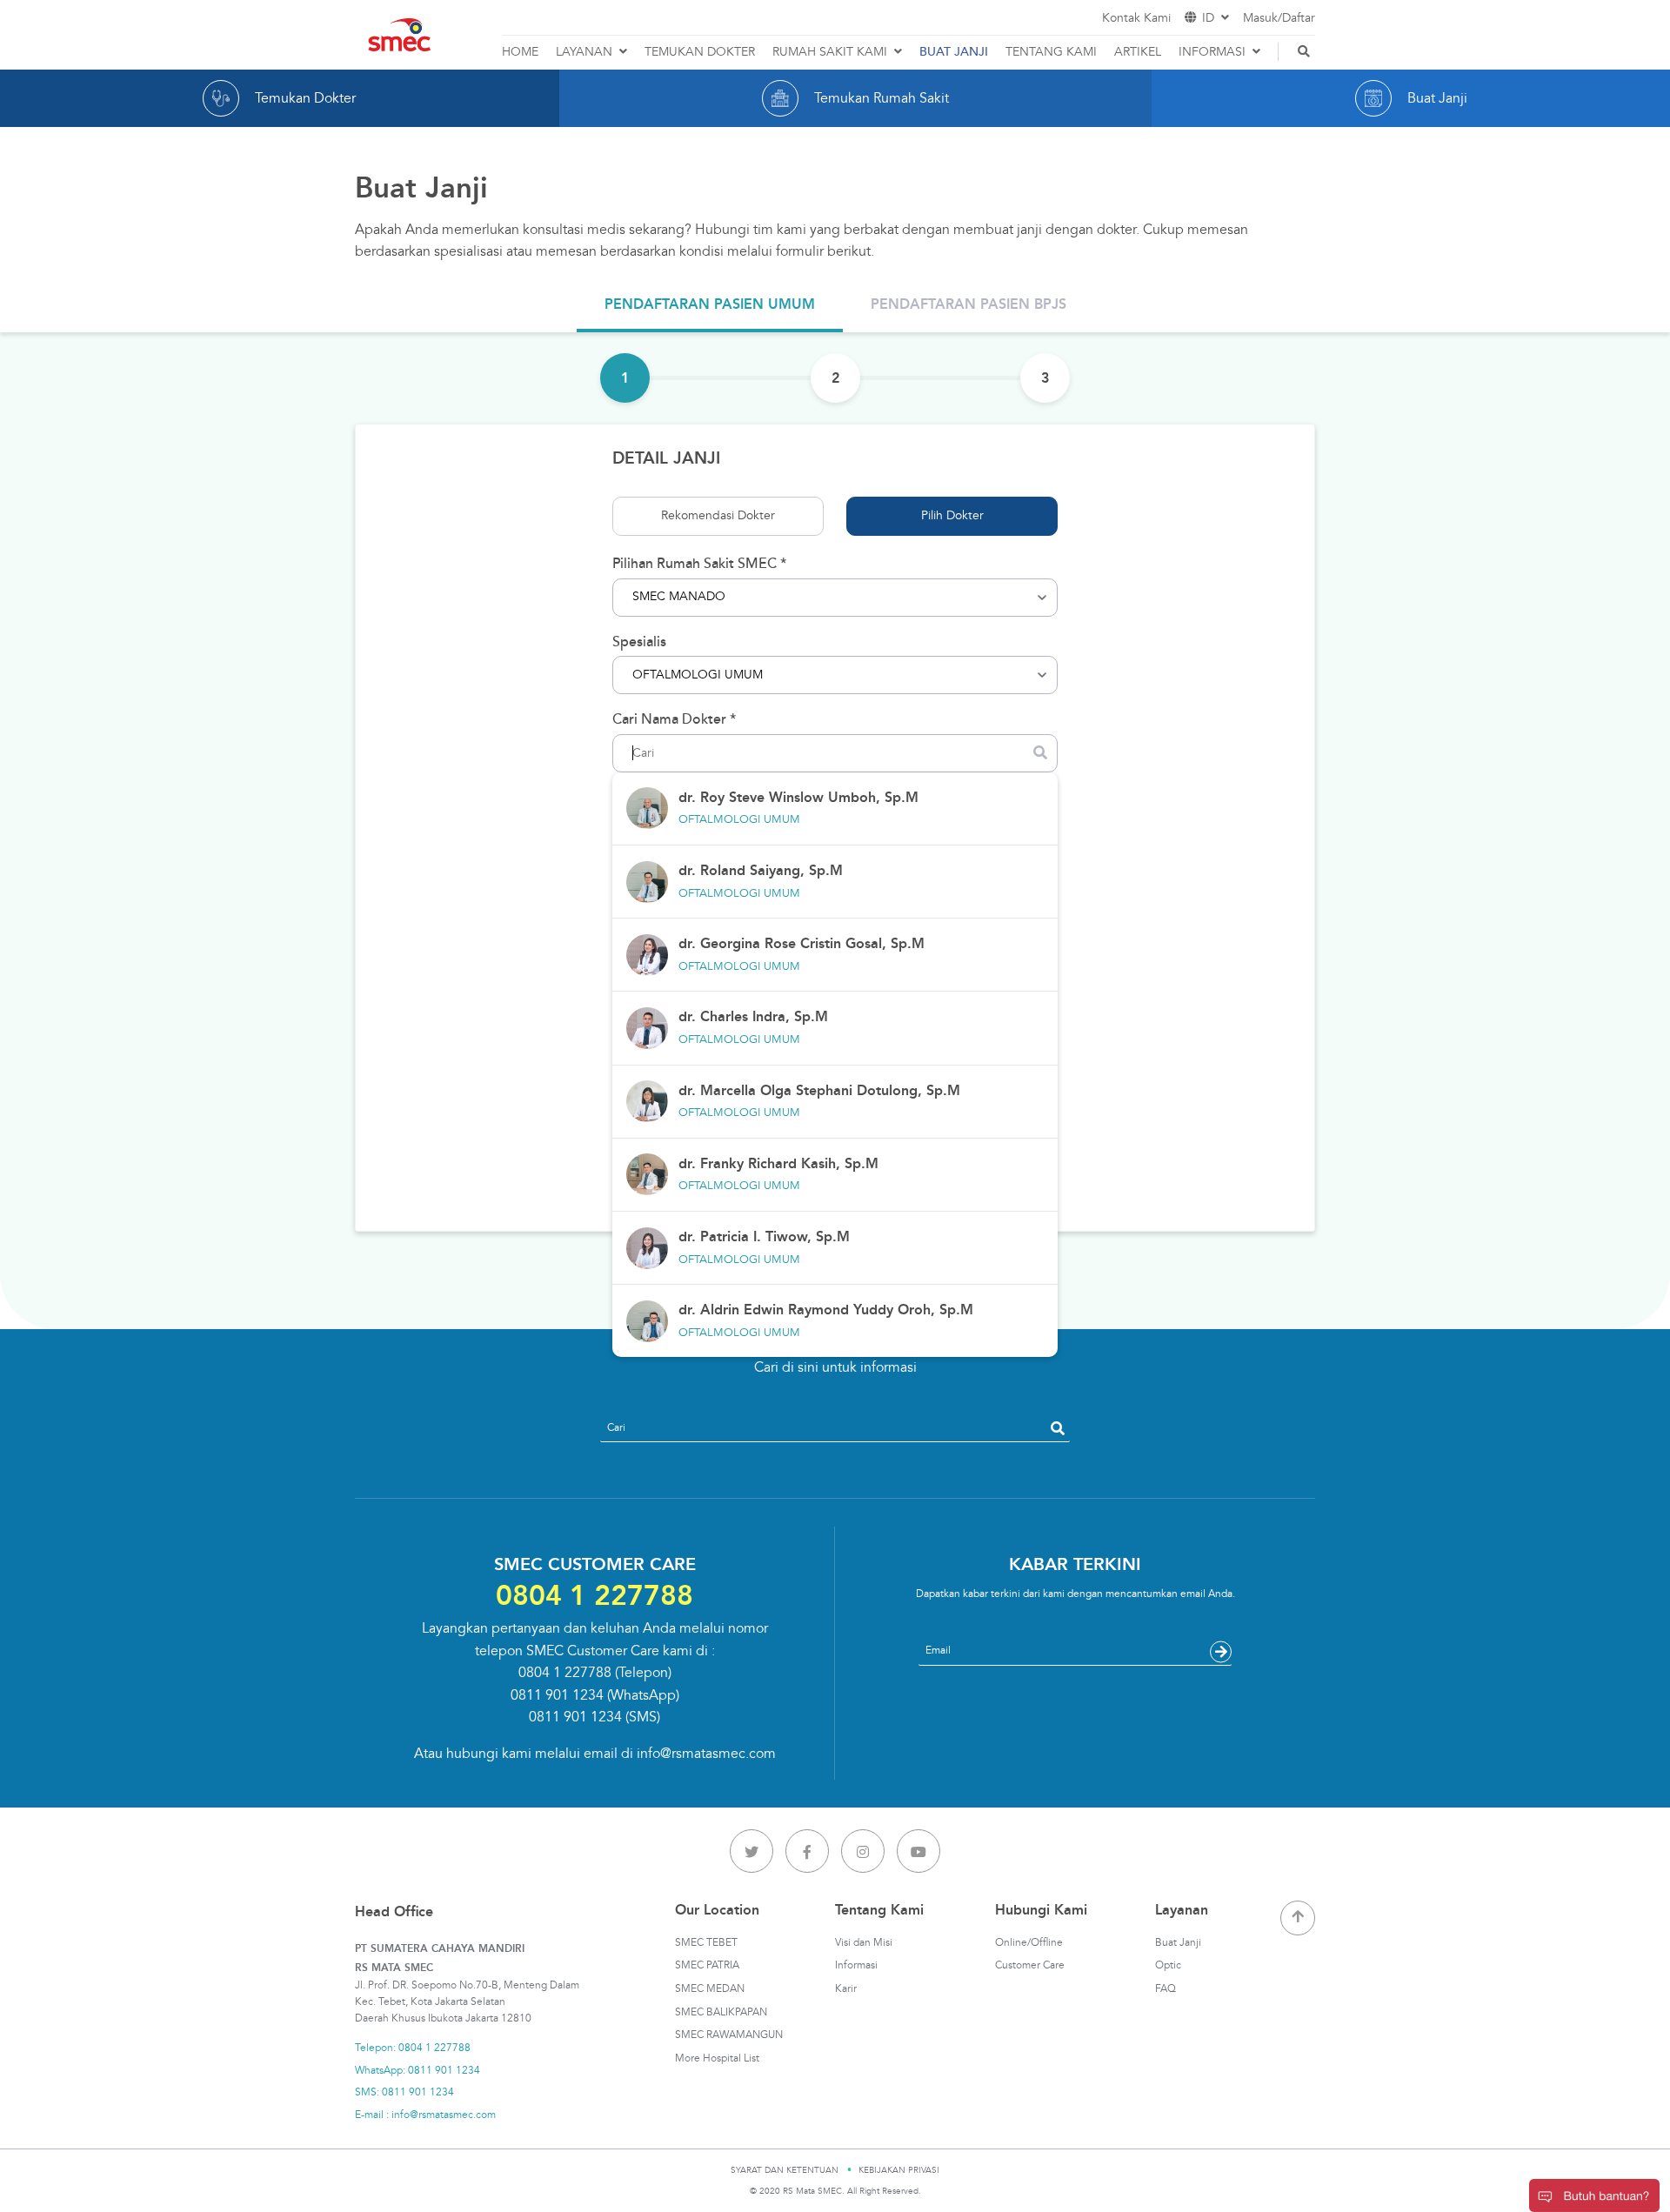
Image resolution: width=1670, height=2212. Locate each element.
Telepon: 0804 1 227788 (413, 2048)
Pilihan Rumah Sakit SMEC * (699, 564)
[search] (1058, 1428)
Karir (846, 1989)
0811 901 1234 (557, 1695)
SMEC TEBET (706, 1943)
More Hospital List (717, 2058)
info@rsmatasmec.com (706, 1754)
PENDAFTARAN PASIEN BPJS (969, 304)
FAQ (1166, 1989)
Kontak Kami (1136, 18)
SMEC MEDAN (710, 1989)
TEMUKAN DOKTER (700, 52)
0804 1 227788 (565, 1673)
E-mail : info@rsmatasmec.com (425, 2115)
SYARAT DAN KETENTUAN (785, 2170)
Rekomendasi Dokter (718, 515)
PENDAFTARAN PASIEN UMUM (710, 304)
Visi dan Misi (864, 1943)
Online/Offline (1029, 1943)
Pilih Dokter (952, 515)
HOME (520, 52)
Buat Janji (1178, 1943)
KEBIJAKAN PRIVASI (899, 2170)
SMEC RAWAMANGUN (729, 2035)
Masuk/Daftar (1279, 18)
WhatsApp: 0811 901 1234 (417, 2071)
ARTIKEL (1138, 52)
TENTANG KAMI (1051, 52)
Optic (1168, 1965)
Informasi (856, 1965)
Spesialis (639, 642)
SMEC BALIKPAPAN (721, 2012)
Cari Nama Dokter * (674, 719)
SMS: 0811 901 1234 (404, 2092)
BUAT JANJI (954, 52)
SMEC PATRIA (707, 1965)
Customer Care (1030, 1965)
